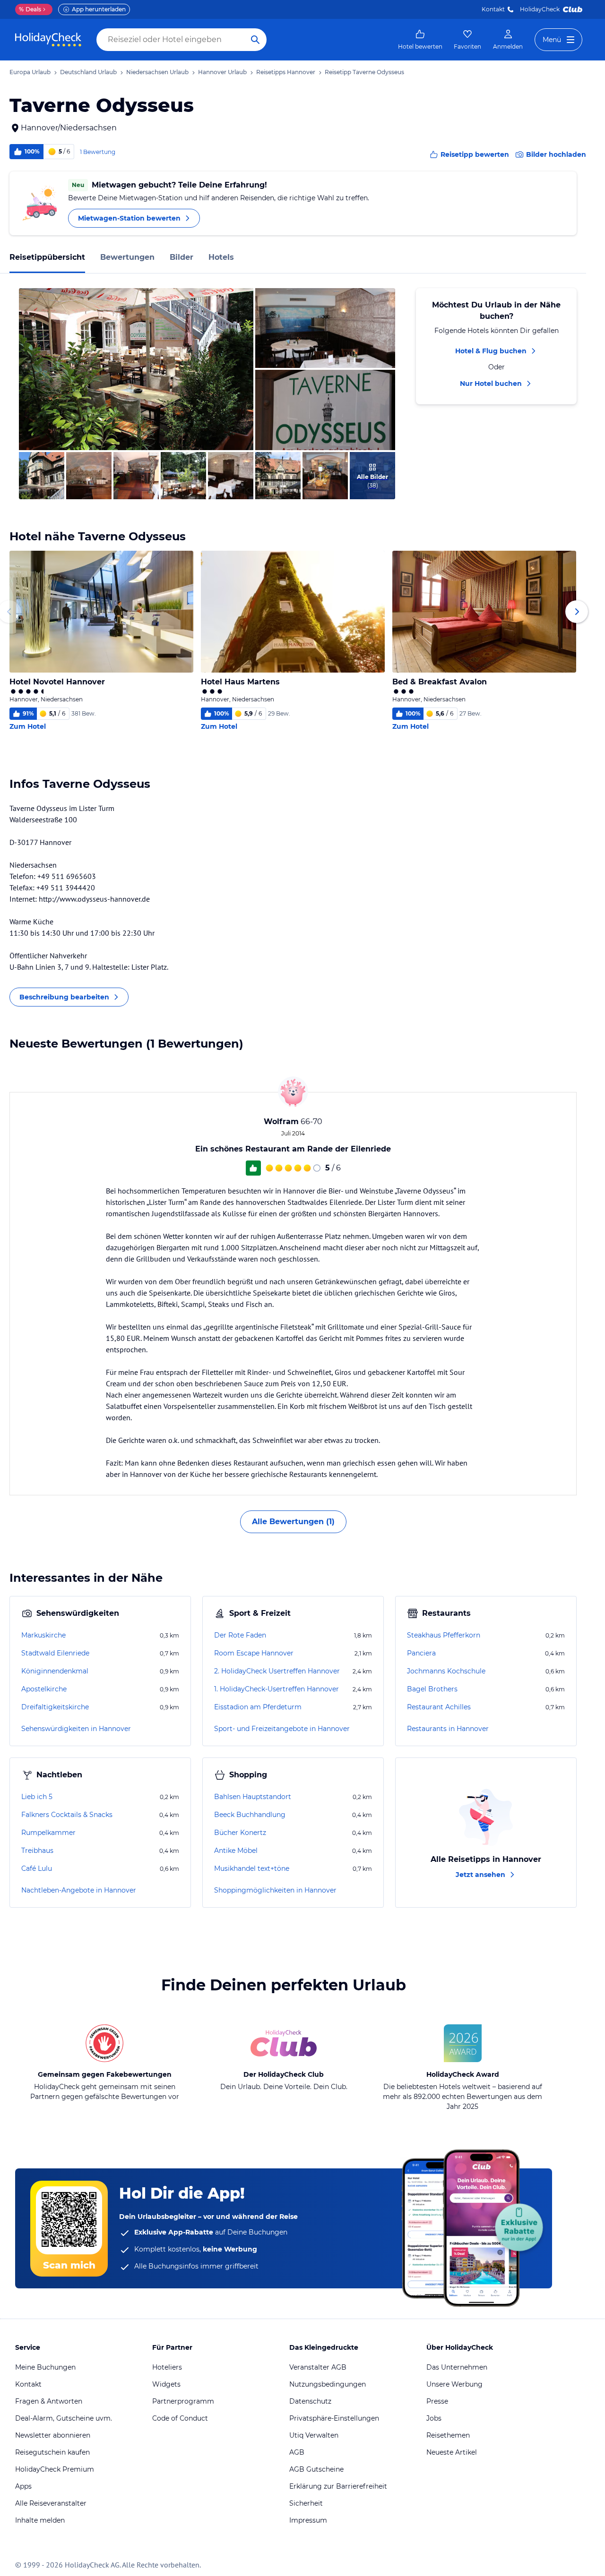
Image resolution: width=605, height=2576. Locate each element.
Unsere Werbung (454, 2384)
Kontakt (493, 9)
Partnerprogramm (183, 2401)
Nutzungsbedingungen (328, 2384)
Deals (30, 9)
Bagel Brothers (432, 1689)
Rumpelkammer (48, 1833)
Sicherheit (306, 2503)
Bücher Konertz (240, 1833)
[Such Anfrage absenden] (255, 40)
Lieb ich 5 (37, 1797)
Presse (437, 2401)
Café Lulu (37, 1868)
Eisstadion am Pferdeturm (258, 1707)
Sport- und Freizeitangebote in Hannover (282, 1729)
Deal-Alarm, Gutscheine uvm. (64, 2418)
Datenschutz (310, 2401)
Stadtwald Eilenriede (55, 1653)
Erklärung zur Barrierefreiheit (338, 2486)
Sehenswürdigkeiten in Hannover (76, 1729)
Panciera (421, 1653)
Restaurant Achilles (439, 1707)
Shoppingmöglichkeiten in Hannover (275, 1890)
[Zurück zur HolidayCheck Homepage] (48, 40)
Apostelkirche (44, 1689)
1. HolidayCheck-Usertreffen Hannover (277, 1689)
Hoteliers (167, 2367)
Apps (23, 2486)
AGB (297, 2452)
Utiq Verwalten (314, 2435)
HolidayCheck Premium (55, 2469)
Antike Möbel (236, 1851)
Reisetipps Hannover (286, 72)
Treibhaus (37, 1851)
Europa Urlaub (30, 72)
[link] (420, 40)
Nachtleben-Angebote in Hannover (79, 1890)
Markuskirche (43, 1635)
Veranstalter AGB (318, 2367)
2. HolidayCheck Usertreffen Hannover (277, 1671)
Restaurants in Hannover (448, 1729)
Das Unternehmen (457, 2367)
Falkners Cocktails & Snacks (67, 1815)
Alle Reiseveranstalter (51, 2503)
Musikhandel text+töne (252, 1868)
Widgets (166, 2384)
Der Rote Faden (240, 1635)
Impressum (308, 2520)
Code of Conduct (180, 2418)
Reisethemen (448, 2435)
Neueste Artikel (452, 2452)
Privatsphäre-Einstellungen (334, 2418)
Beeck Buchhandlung (250, 1815)
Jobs (434, 2418)
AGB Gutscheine (316, 2469)
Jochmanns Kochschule (446, 1671)
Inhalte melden (40, 2520)
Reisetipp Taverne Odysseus (364, 72)
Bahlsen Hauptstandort (253, 1797)
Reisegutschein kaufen (52, 2452)
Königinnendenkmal (55, 1671)
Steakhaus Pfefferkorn (444, 1635)
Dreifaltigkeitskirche (55, 1707)
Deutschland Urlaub (88, 72)
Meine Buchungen (45, 2367)
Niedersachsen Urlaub (157, 72)
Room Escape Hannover (254, 1653)
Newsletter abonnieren (53, 2435)
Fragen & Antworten (49, 2401)
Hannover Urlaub (222, 72)
